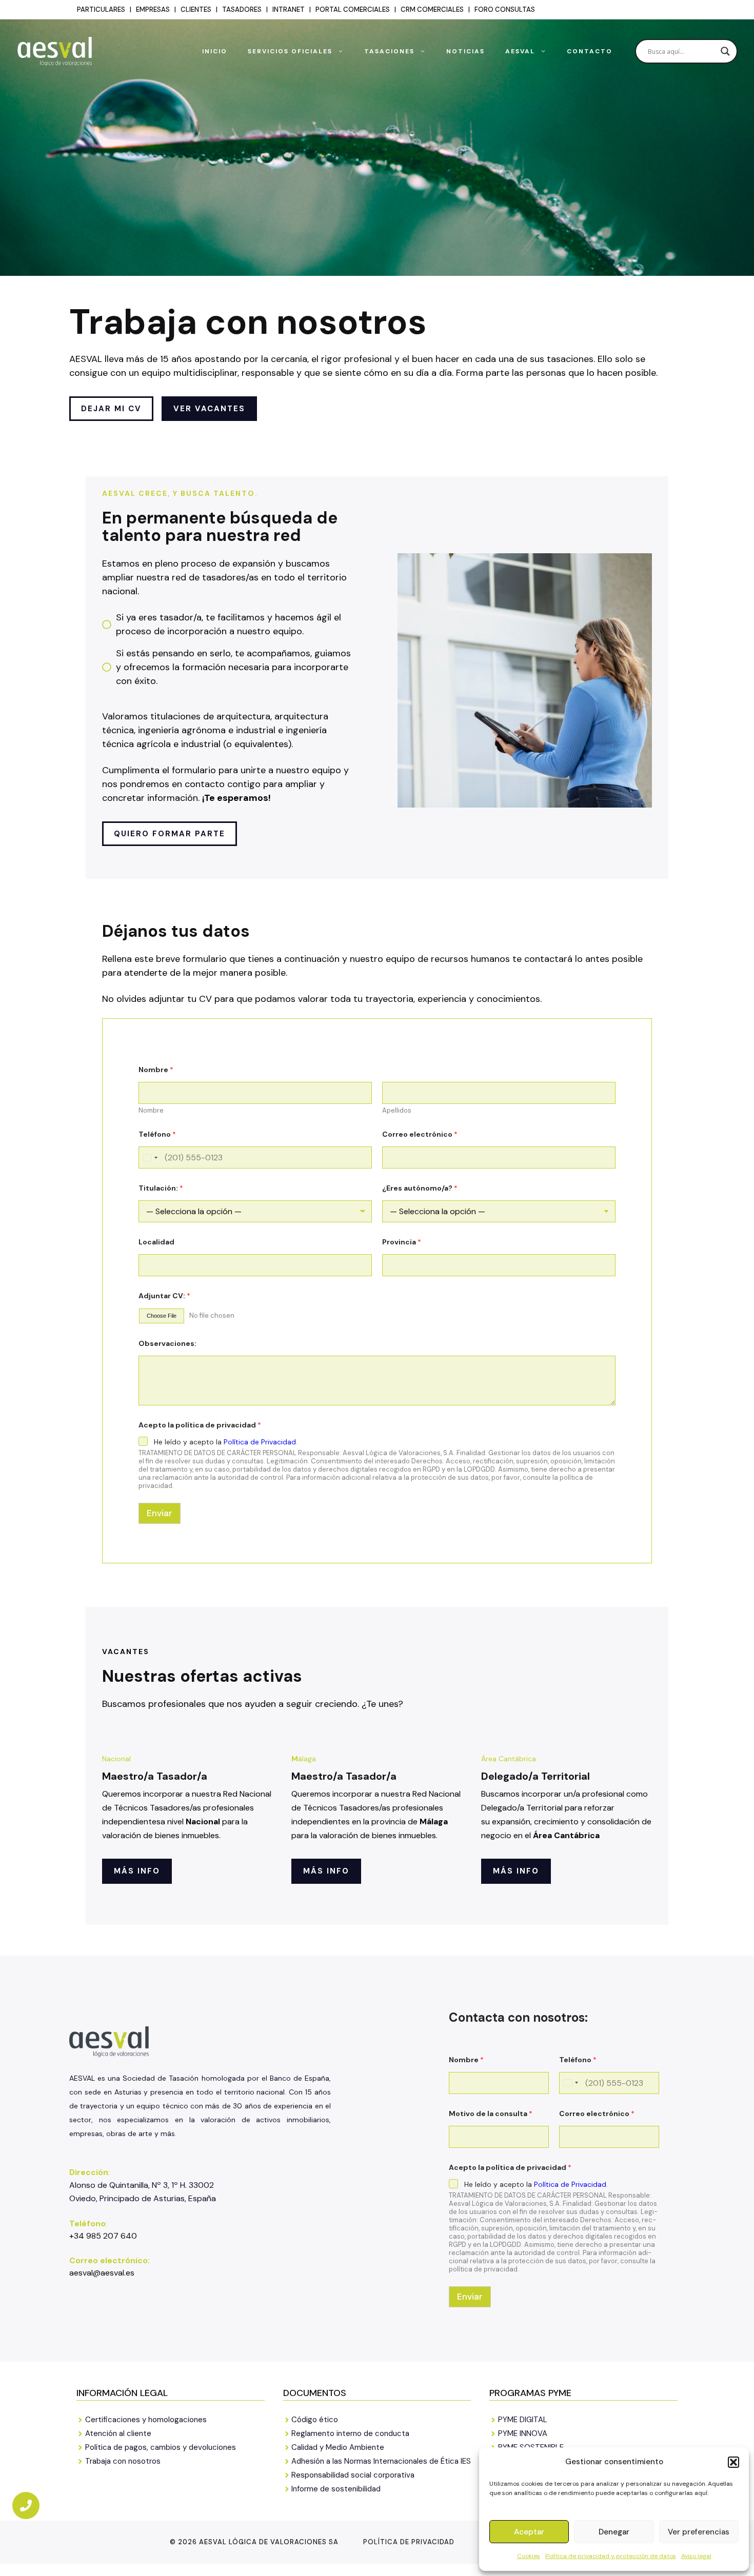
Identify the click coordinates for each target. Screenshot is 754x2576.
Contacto (590, 51)
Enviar (160, 1513)
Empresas (153, 9)
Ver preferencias (699, 2532)
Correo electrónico (420, 1134)
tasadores (242, 9)
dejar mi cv (111, 409)
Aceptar (529, 2532)
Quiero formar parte (170, 834)
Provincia (402, 1242)
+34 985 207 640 (103, 2236)
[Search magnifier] (725, 51)
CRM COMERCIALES (432, 9)
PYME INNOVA (523, 2433)
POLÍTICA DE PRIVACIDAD (409, 2542)
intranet (289, 9)
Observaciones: (167, 1344)
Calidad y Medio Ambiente (338, 2447)
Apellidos (397, 1111)
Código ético (315, 2420)
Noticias (465, 51)
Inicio (215, 51)
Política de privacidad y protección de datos (611, 2556)
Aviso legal (696, 2556)
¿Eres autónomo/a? (420, 1188)
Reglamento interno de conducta (350, 2433)
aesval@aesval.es (102, 2273)
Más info (137, 1871)
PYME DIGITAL (523, 2420)
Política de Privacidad (260, 1442)
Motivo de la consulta (491, 2114)
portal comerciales (353, 9)
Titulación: (161, 1188)
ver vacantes (209, 409)
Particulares (101, 9)
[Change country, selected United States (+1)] (150, 1158)
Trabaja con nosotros (123, 2461)
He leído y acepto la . (226, 1442)
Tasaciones (389, 51)
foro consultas (505, 9)
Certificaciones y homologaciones (146, 2420)
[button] (733, 2462)
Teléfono (157, 1134)
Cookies (529, 2556)
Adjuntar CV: (164, 1296)
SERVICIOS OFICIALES (290, 51)
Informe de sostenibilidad (336, 2489)
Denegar (614, 2532)
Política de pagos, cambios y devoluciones (161, 2447)
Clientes (196, 9)
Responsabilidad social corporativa (353, 2475)
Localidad (156, 1242)
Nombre (151, 1111)
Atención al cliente (118, 2433)
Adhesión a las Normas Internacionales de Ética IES (381, 2461)
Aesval (520, 51)
